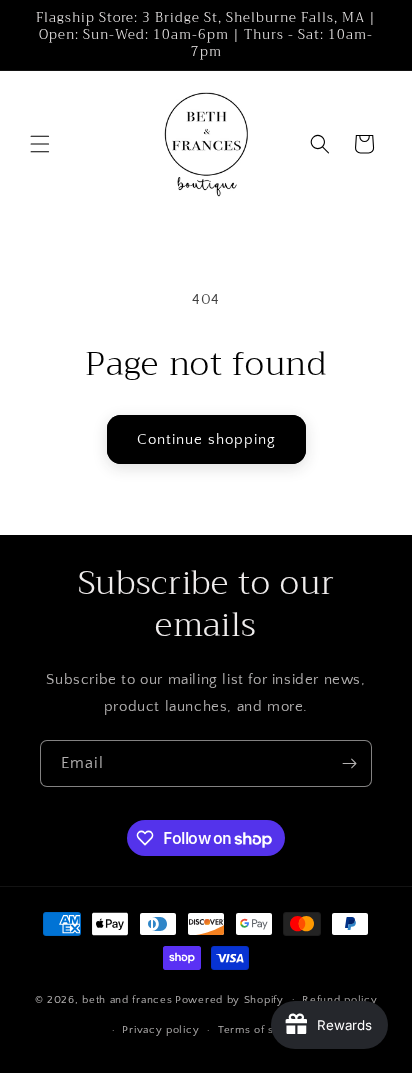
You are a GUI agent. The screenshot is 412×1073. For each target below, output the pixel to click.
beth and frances (127, 999)
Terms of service (263, 1030)
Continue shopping (206, 439)
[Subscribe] (349, 763)
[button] (40, 144)
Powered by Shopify (229, 999)
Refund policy (339, 1000)
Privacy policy (160, 1030)
